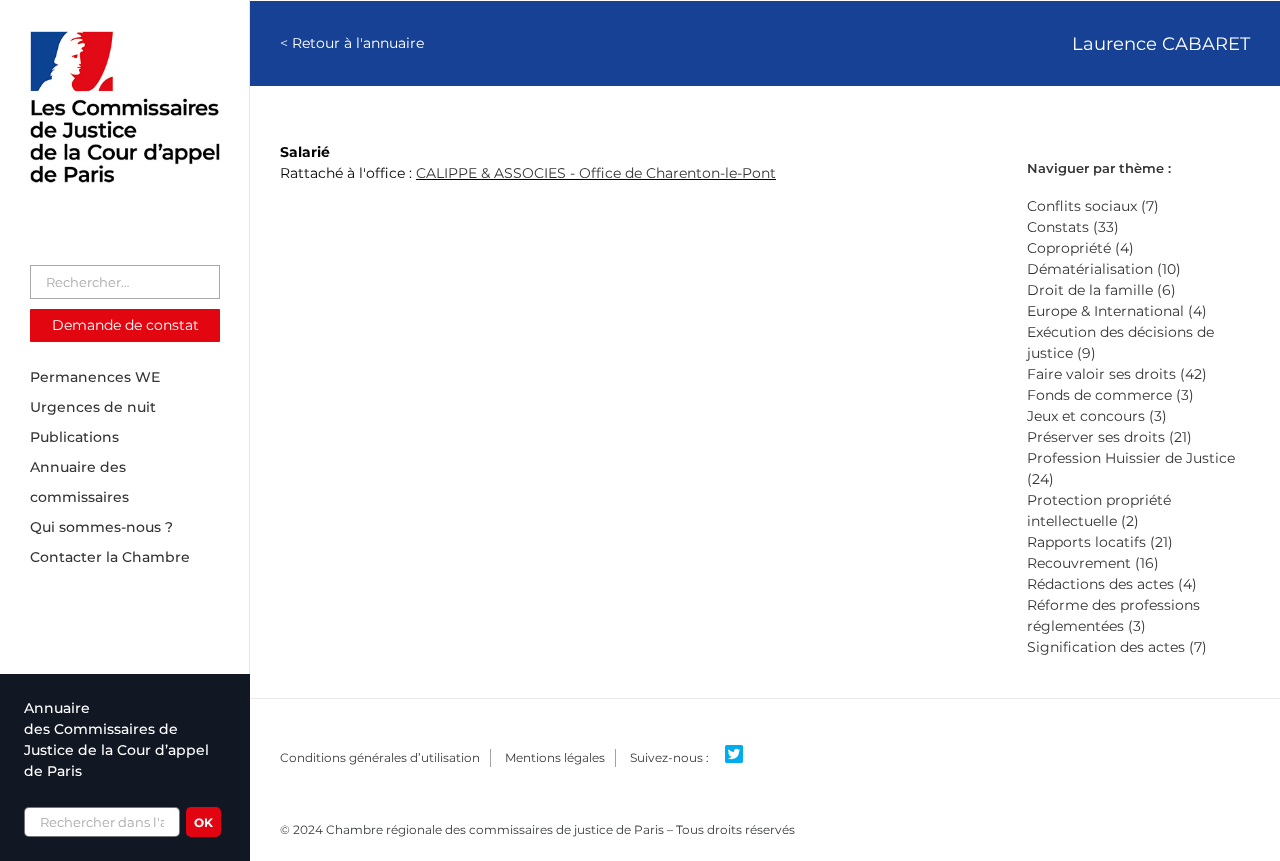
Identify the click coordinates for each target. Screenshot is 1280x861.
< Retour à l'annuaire (352, 43)
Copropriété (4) (1080, 248)
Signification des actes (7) (1117, 647)
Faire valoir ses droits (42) (1117, 374)
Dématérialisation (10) (1104, 269)
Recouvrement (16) (1093, 563)
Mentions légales (555, 757)
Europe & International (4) (1117, 311)
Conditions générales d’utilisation (380, 757)
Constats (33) (1073, 227)
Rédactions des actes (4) (1112, 584)
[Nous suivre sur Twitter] (741, 755)
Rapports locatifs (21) (1100, 542)
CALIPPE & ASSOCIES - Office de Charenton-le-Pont (596, 173)
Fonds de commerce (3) (1110, 395)
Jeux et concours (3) (1097, 416)
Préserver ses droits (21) (1109, 437)
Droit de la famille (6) (1101, 290)
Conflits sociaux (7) (1093, 206)
